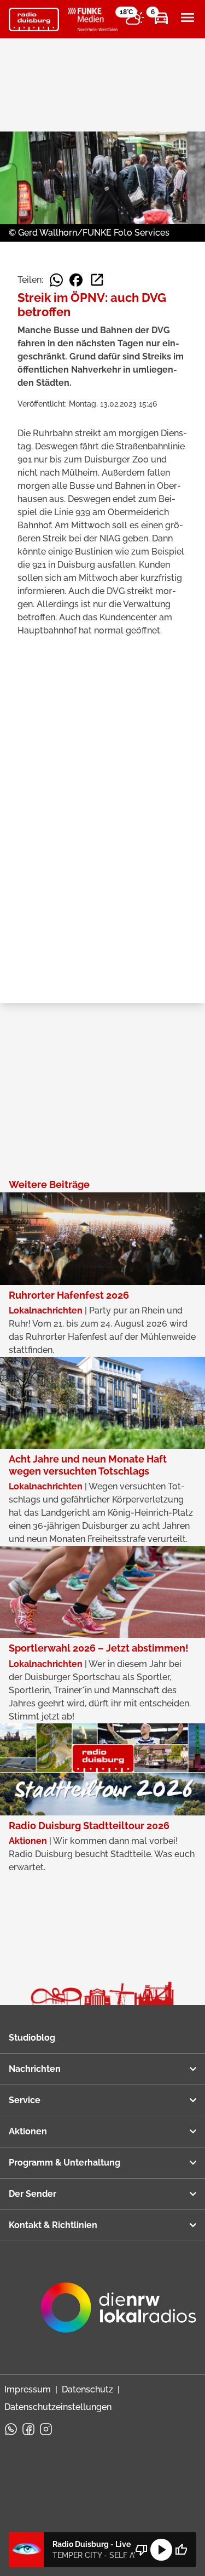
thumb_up (181, 2550)
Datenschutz (87, 2389)
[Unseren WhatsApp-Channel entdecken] (11, 2429)
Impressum (28, 2389)
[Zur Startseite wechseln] (34, 20)
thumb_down (142, 2550)
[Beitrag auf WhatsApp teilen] (56, 280)
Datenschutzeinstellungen (58, 2407)
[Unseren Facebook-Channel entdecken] (28, 2429)
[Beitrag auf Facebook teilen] (76, 280)
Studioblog (32, 2038)
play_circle (161, 2550)
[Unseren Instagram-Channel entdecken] (46, 2429)
